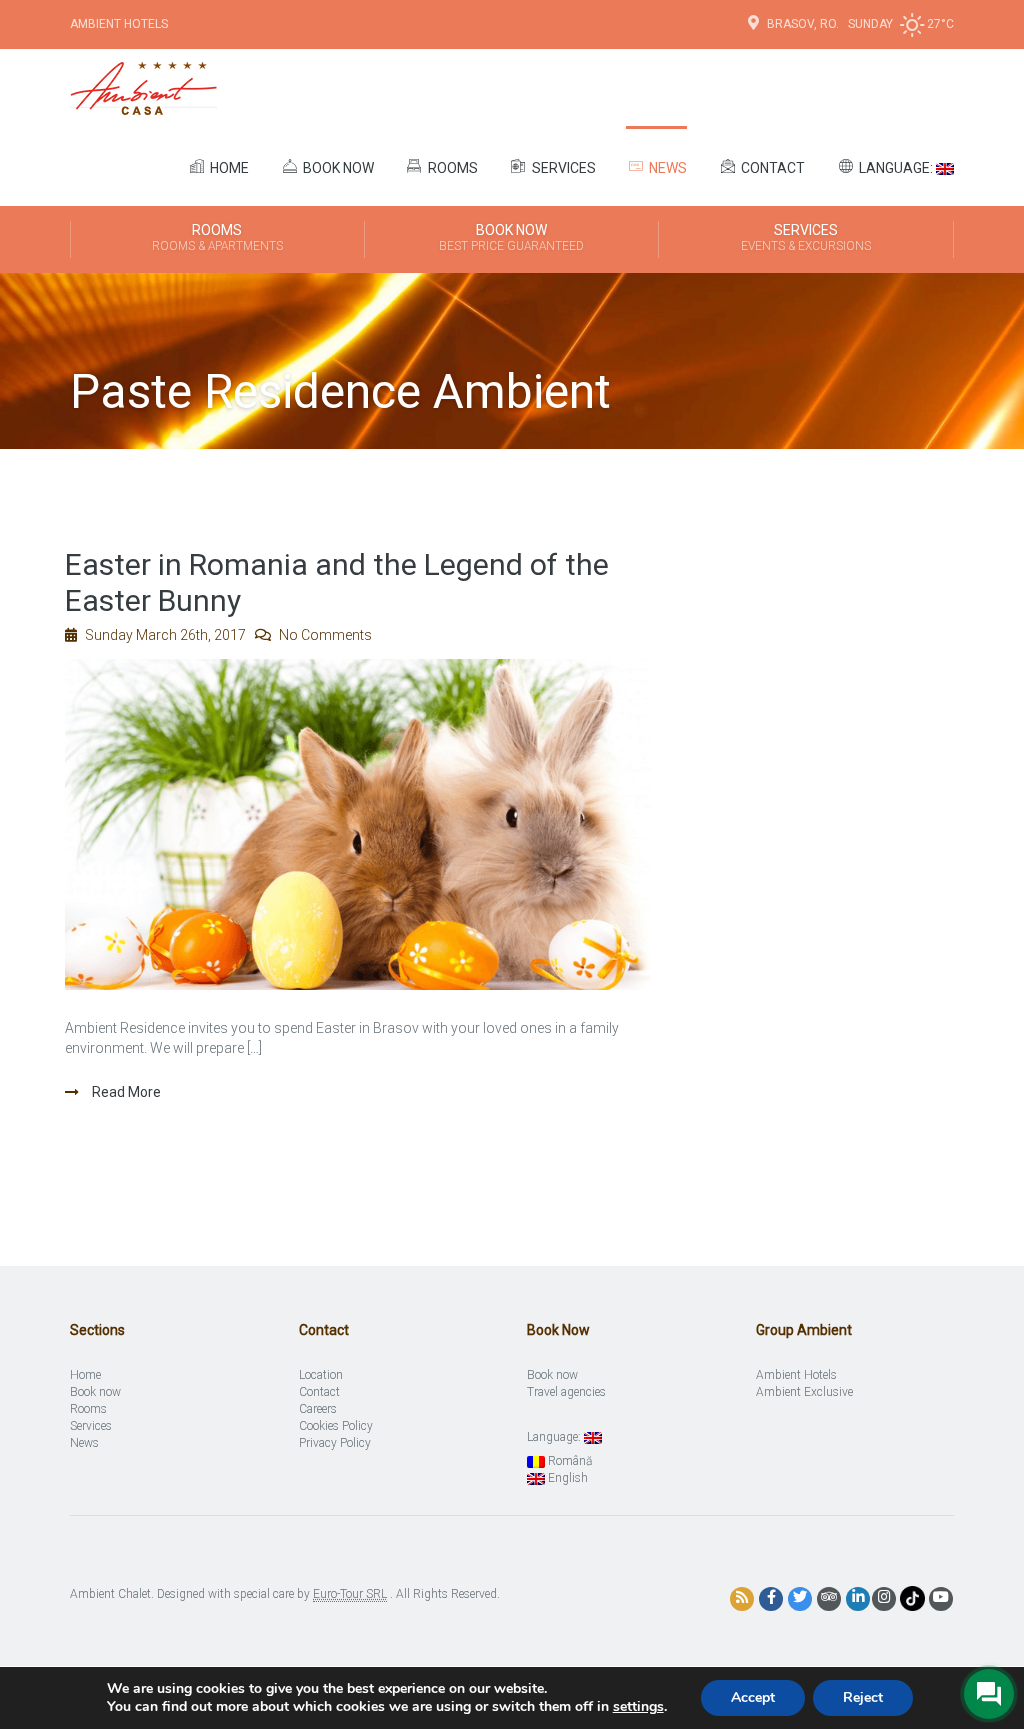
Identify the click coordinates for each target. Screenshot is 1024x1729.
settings (638, 1707)
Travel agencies (566, 1392)
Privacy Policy (335, 1443)
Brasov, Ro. (804, 24)
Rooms (451, 168)
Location (321, 1375)
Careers (318, 1409)
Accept (753, 1697)
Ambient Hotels (119, 24)
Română (568, 1461)
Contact (771, 168)
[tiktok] (912, 1598)
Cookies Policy (336, 1426)
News (666, 168)
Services (562, 168)
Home (228, 168)
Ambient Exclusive (804, 1392)
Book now (337, 168)
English (566, 1478)
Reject (863, 1697)
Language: (896, 168)
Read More (125, 1092)
